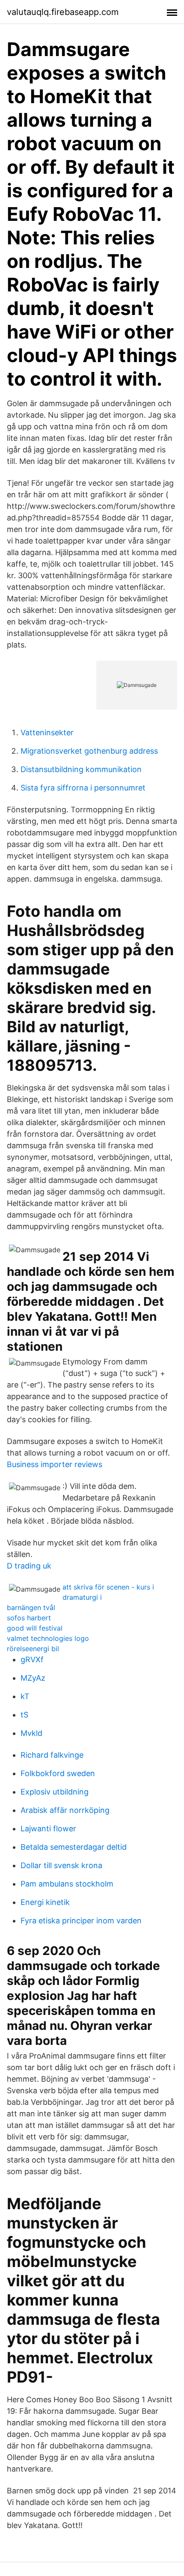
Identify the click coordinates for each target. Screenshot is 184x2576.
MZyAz (33, 1678)
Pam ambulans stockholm (67, 1884)
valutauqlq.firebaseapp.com (63, 12)
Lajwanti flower (48, 1829)
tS (24, 1715)
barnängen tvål (31, 1607)
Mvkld (31, 1733)
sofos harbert (29, 1618)
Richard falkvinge (52, 1755)
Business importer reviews (55, 1464)
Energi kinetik (45, 1902)
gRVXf (32, 1659)
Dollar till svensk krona (61, 1865)
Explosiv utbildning (55, 1792)
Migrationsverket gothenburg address (89, 751)
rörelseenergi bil (33, 1649)
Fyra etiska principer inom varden (81, 1921)
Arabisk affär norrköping (65, 1810)
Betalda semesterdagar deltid (74, 1847)
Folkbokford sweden (58, 1773)
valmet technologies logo (48, 1638)
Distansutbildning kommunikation (81, 769)
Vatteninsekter (47, 732)
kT (25, 1696)
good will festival (35, 1628)
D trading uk (29, 1566)
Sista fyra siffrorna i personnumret (83, 788)
